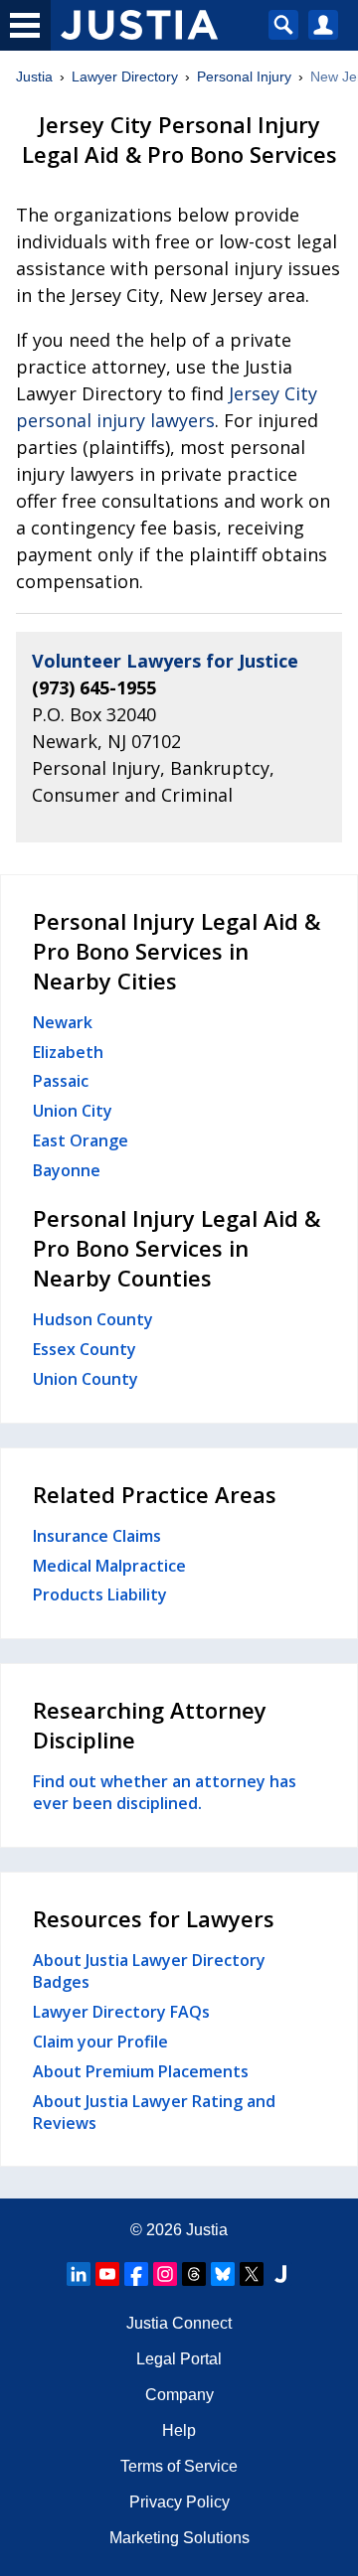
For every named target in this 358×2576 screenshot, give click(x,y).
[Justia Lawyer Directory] (280, 2274)
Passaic (61, 1081)
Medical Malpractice (109, 1566)
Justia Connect (179, 2323)
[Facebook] (136, 2274)
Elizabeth (68, 1052)
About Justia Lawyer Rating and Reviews (154, 2112)
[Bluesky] (223, 2274)
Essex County (85, 1349)
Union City (73, 1111)
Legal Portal (179, 2359)
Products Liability (100, 1594)
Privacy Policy (179, 2502)
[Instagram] (165, 2274)
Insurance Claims (97, 1536)
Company (179, 2395)
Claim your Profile (100, 2042)
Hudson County (93, 1319)
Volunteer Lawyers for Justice (165, 661)
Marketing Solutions (179, 2538)
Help (179, 2430)
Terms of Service (179, 2466)
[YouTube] (107, 2274)
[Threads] (194, 2274)
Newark (63, 1022)
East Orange (81, 1140)
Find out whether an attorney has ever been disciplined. (165, 1792)
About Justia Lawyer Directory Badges (149, 1971)
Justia (34, 76)
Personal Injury (244, 76)
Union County (86, 1379)
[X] (252, 2274)
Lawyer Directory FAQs (121, 2012)
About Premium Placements (141, 2071)
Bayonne (67, 1170)
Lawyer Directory (125, 76)
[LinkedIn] (79, 2274)
